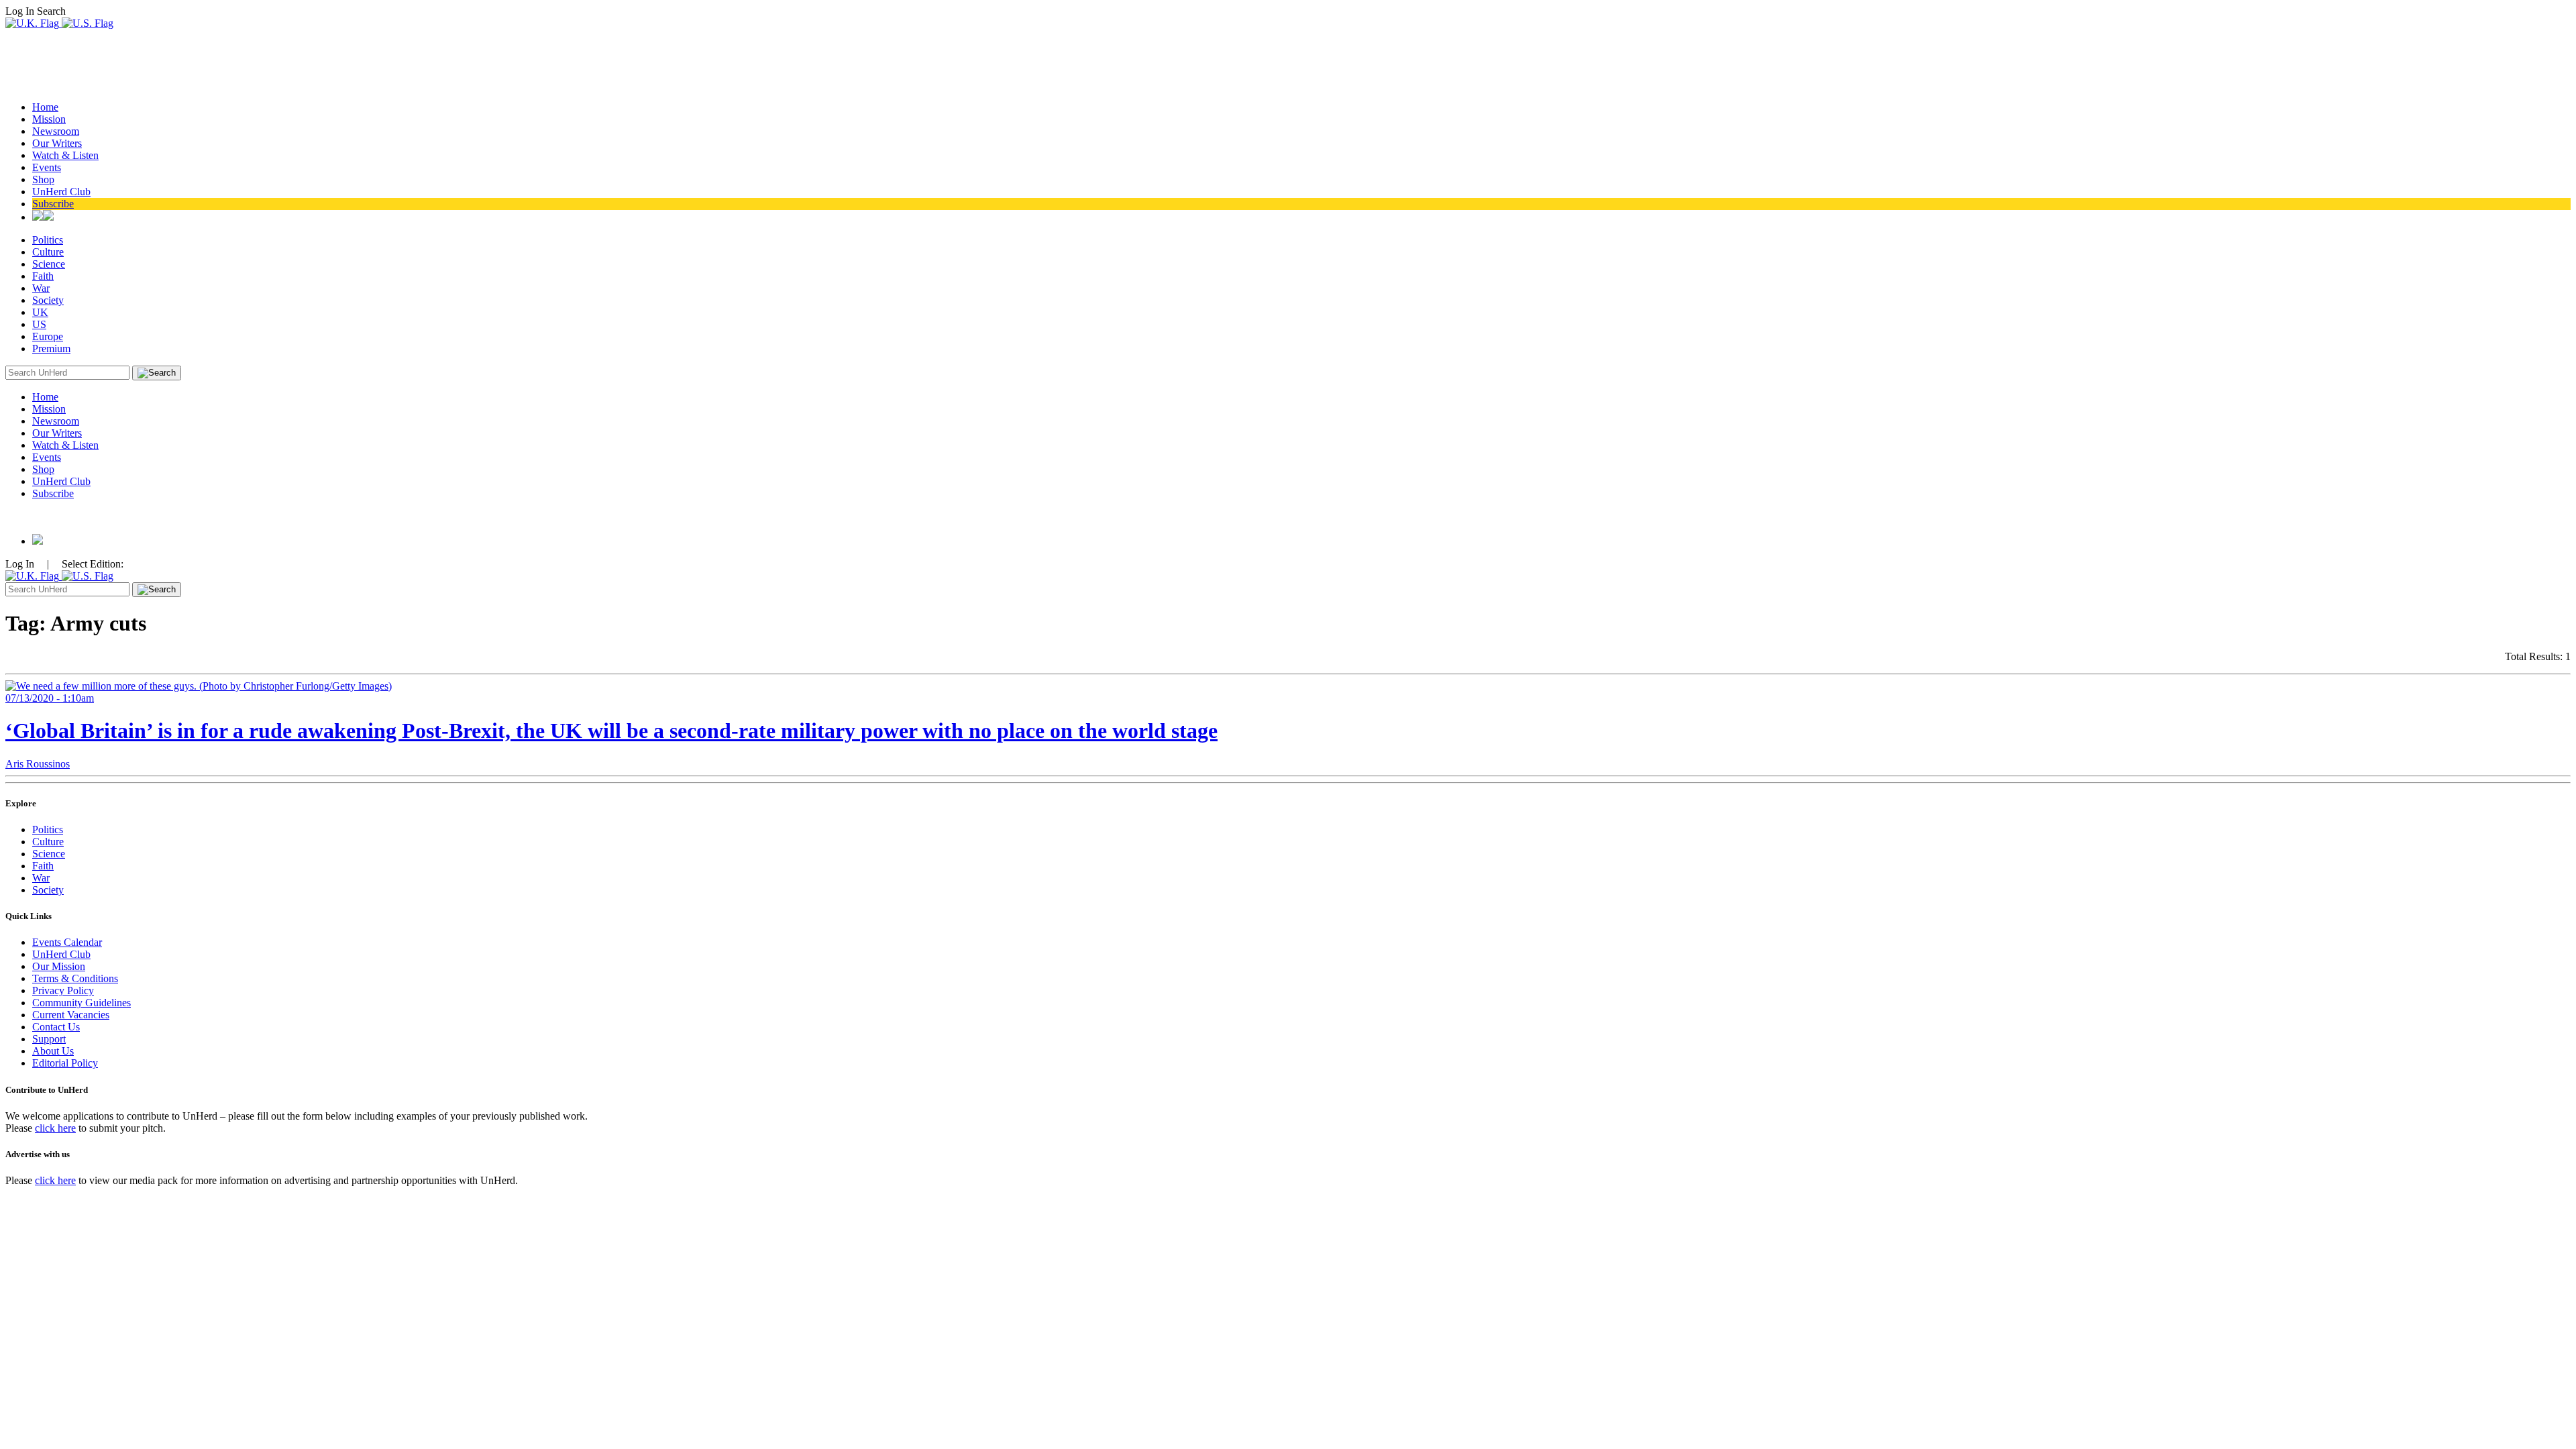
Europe (48, 336)
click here (55, 1128)
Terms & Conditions (75, 978)
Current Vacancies (71, 1015)
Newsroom (56, 131)
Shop (43, 179)
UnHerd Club (61, 192)
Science (49, 264)
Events (47, 167)
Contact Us (56, 1027)
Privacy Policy (63, 990)
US (39, 324)
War (41, 288)
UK (40, 312)
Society (48, 300)
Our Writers (57, 143)
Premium (51, 348)
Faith (43, 276)
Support (49, 1039)
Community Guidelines (82, 1003)
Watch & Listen (65, 155)
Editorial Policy (65, 1063)
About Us (53, 1051)
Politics (48, 240)
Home (45, 107)
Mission (49, 119)
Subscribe (53, 204)
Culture (48, 252)
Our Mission (59, 966)
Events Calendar (67, 942)
